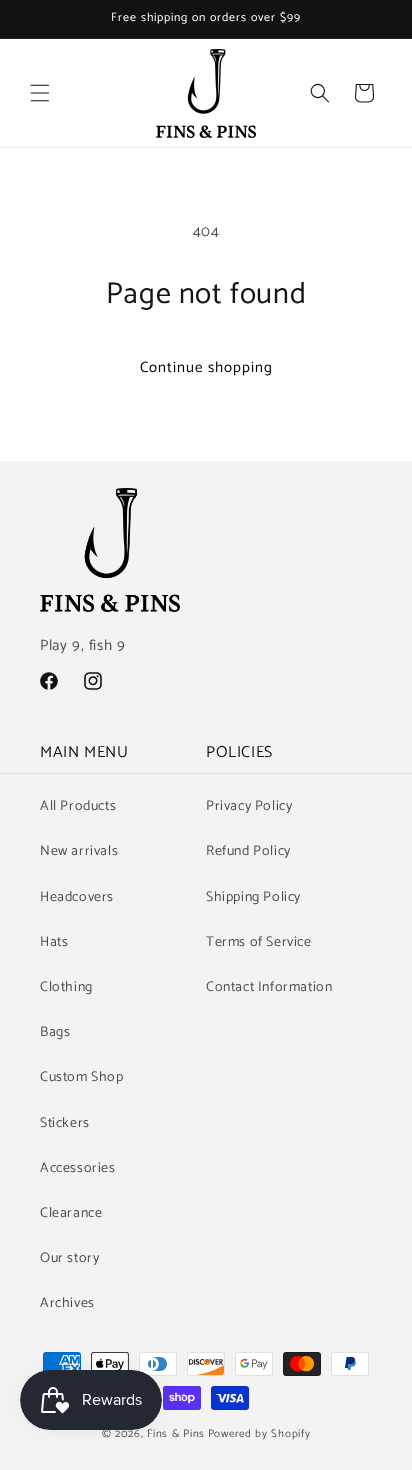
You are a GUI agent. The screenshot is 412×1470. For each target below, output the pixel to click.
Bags (55, 1032)
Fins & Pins (176, 1434)
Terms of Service (259, 942)
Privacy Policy (249, 806)
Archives (67, 1303)
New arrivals (79, 851)
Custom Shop (82, 1077)
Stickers (65, 1123)
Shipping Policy (253, 897)
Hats (54, 942)
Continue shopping (206, 367)
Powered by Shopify (259, 1434)
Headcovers (77, 897)
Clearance (71, 1213)
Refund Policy (248, 851)
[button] (40, 93)
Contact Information (269, 987)
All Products (78, 806)
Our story (69, 1258)
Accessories (78, 1168)
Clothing (66, 987)
